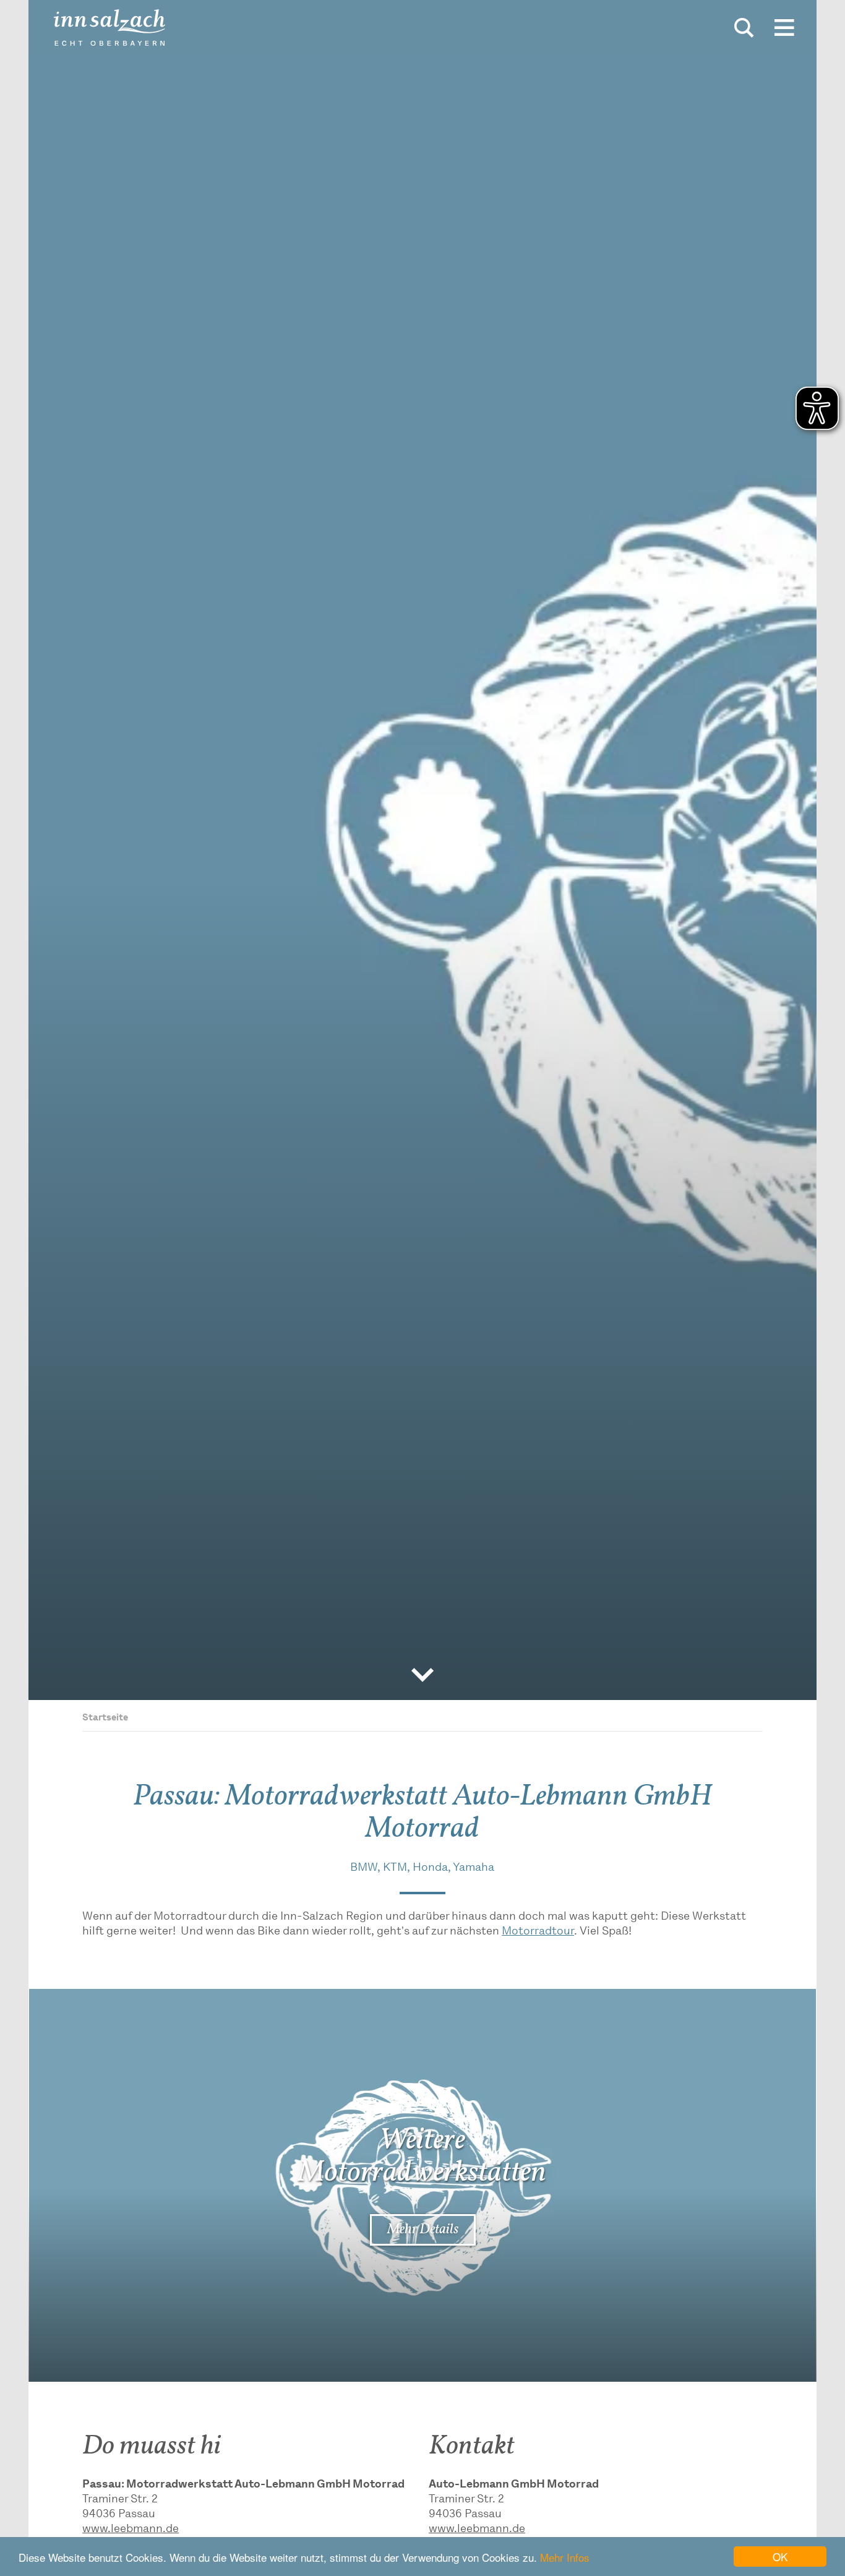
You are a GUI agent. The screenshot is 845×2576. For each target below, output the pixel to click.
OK (780, 2557)
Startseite (105, 1718)
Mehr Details (423, 2230)
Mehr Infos (565, 2557)
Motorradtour (538, 1932)
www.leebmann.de (131, 2530)
